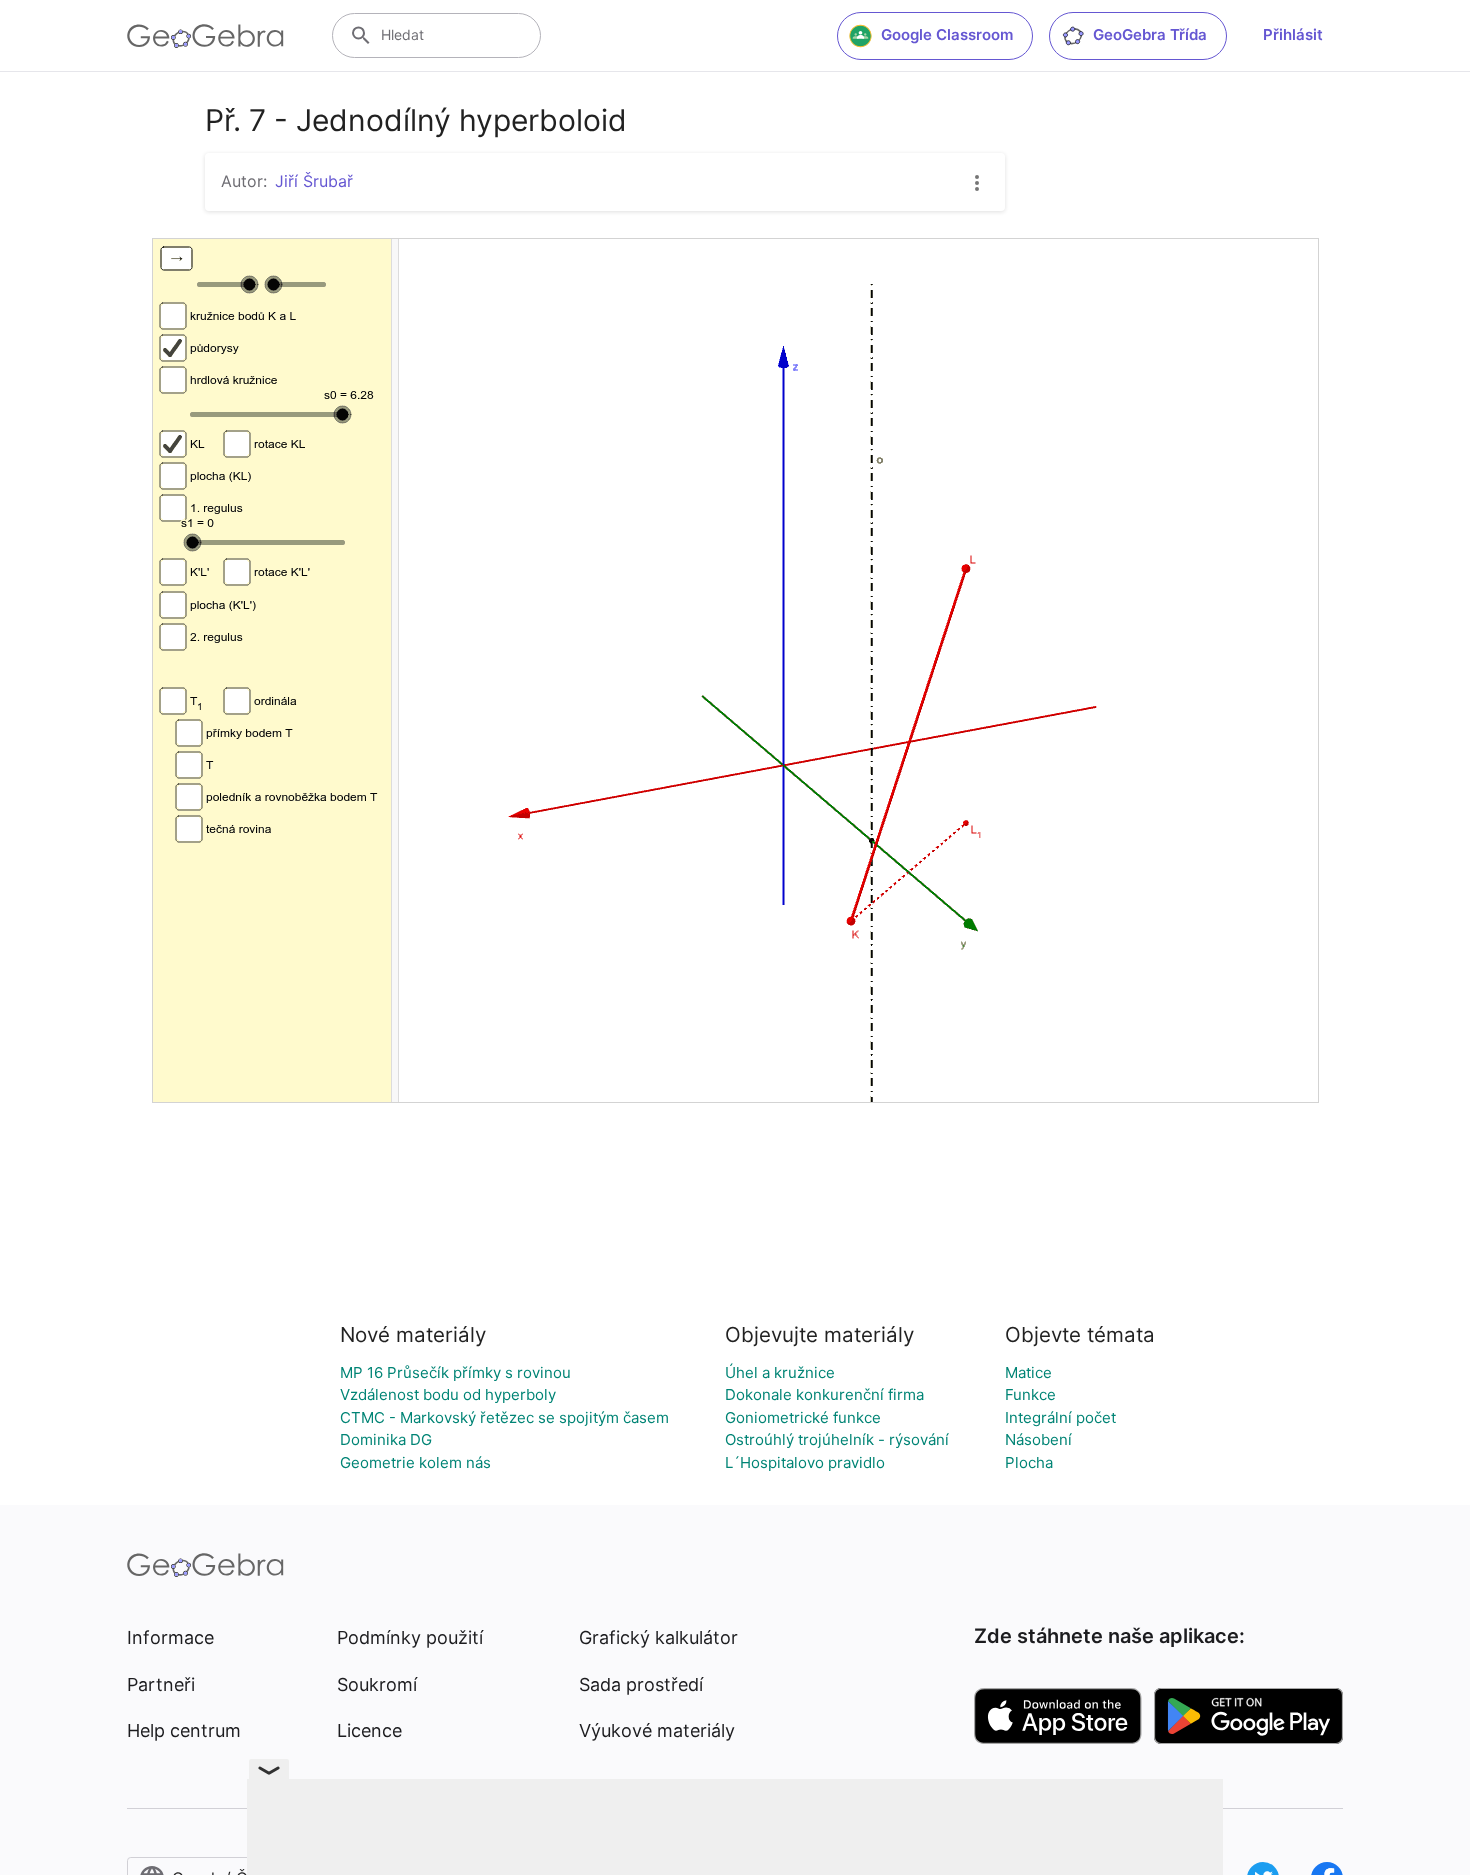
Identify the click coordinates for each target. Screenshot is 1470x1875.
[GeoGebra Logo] (205, 36)
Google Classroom (947, 34)
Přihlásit (1293, 34)
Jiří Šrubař (314, 181)
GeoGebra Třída (1150, 34)
